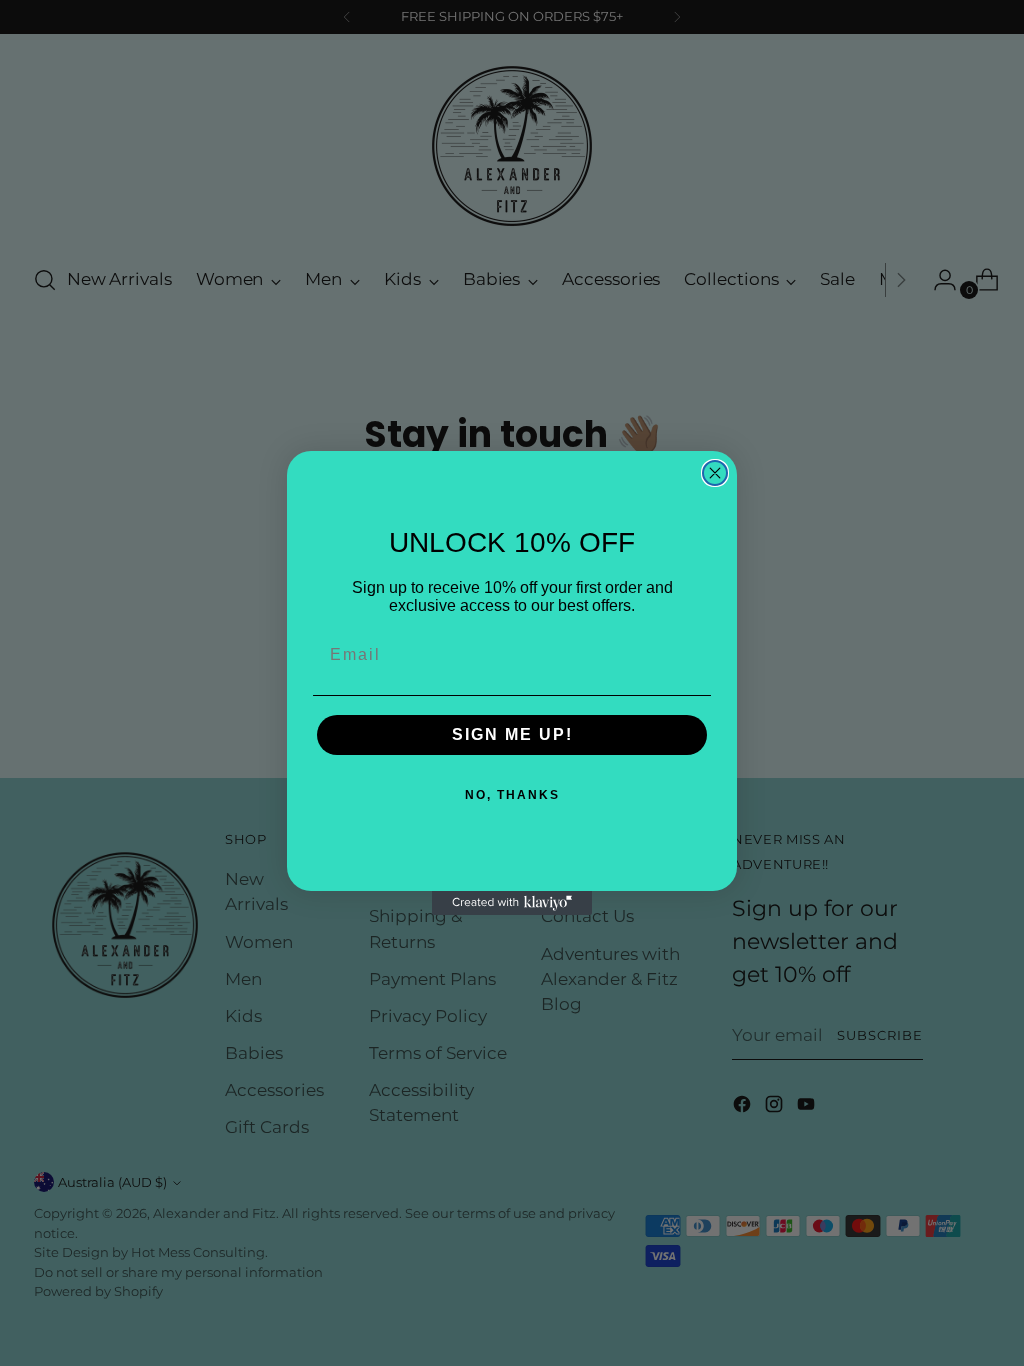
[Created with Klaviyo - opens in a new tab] (512, 903)
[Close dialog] (715, 473)
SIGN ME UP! (512, 734)
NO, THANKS (512, 795)
